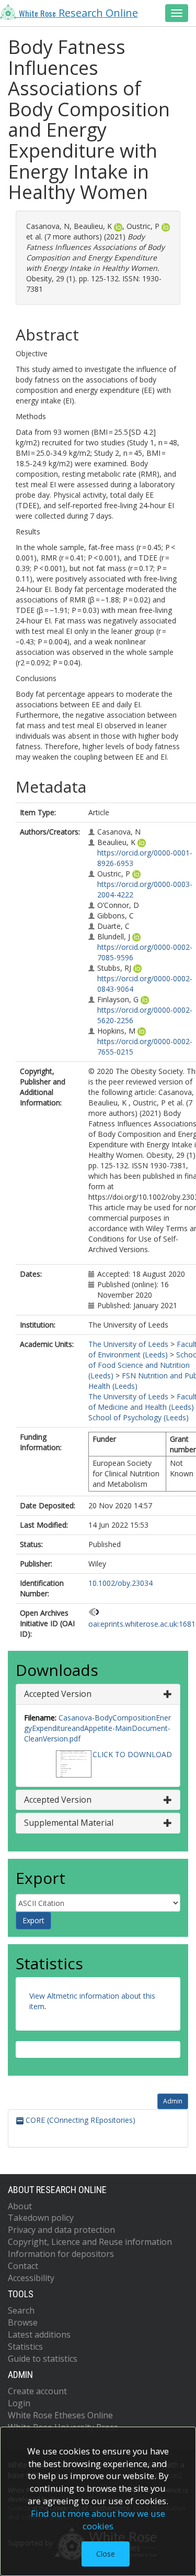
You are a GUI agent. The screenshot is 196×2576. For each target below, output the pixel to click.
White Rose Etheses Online (60, 2415)
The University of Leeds (128, 1344)
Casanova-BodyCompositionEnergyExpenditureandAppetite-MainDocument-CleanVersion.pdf (97, 1728)
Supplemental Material (69, 1823)
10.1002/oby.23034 (120, 1583)
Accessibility (31, 2278)
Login (19, 2403)
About (20, 2206)
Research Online (78, 13)
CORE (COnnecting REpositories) (79, 2120)
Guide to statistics (43, 2359)
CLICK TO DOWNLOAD (132, 1754)
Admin (173, 2101)
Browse (23, 2322)
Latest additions (39, 2334)
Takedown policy (41, 2218)
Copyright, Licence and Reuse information (90, 2242)
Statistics (25, 2347)
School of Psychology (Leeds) (139, 1417)
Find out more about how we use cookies (98, 2520)
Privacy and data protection (61, 2230)
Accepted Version (58, 1694)
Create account (37, 2391)
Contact (23, 2266)
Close (106, 2554)
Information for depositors (61, 2254)
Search (21, 2310)
